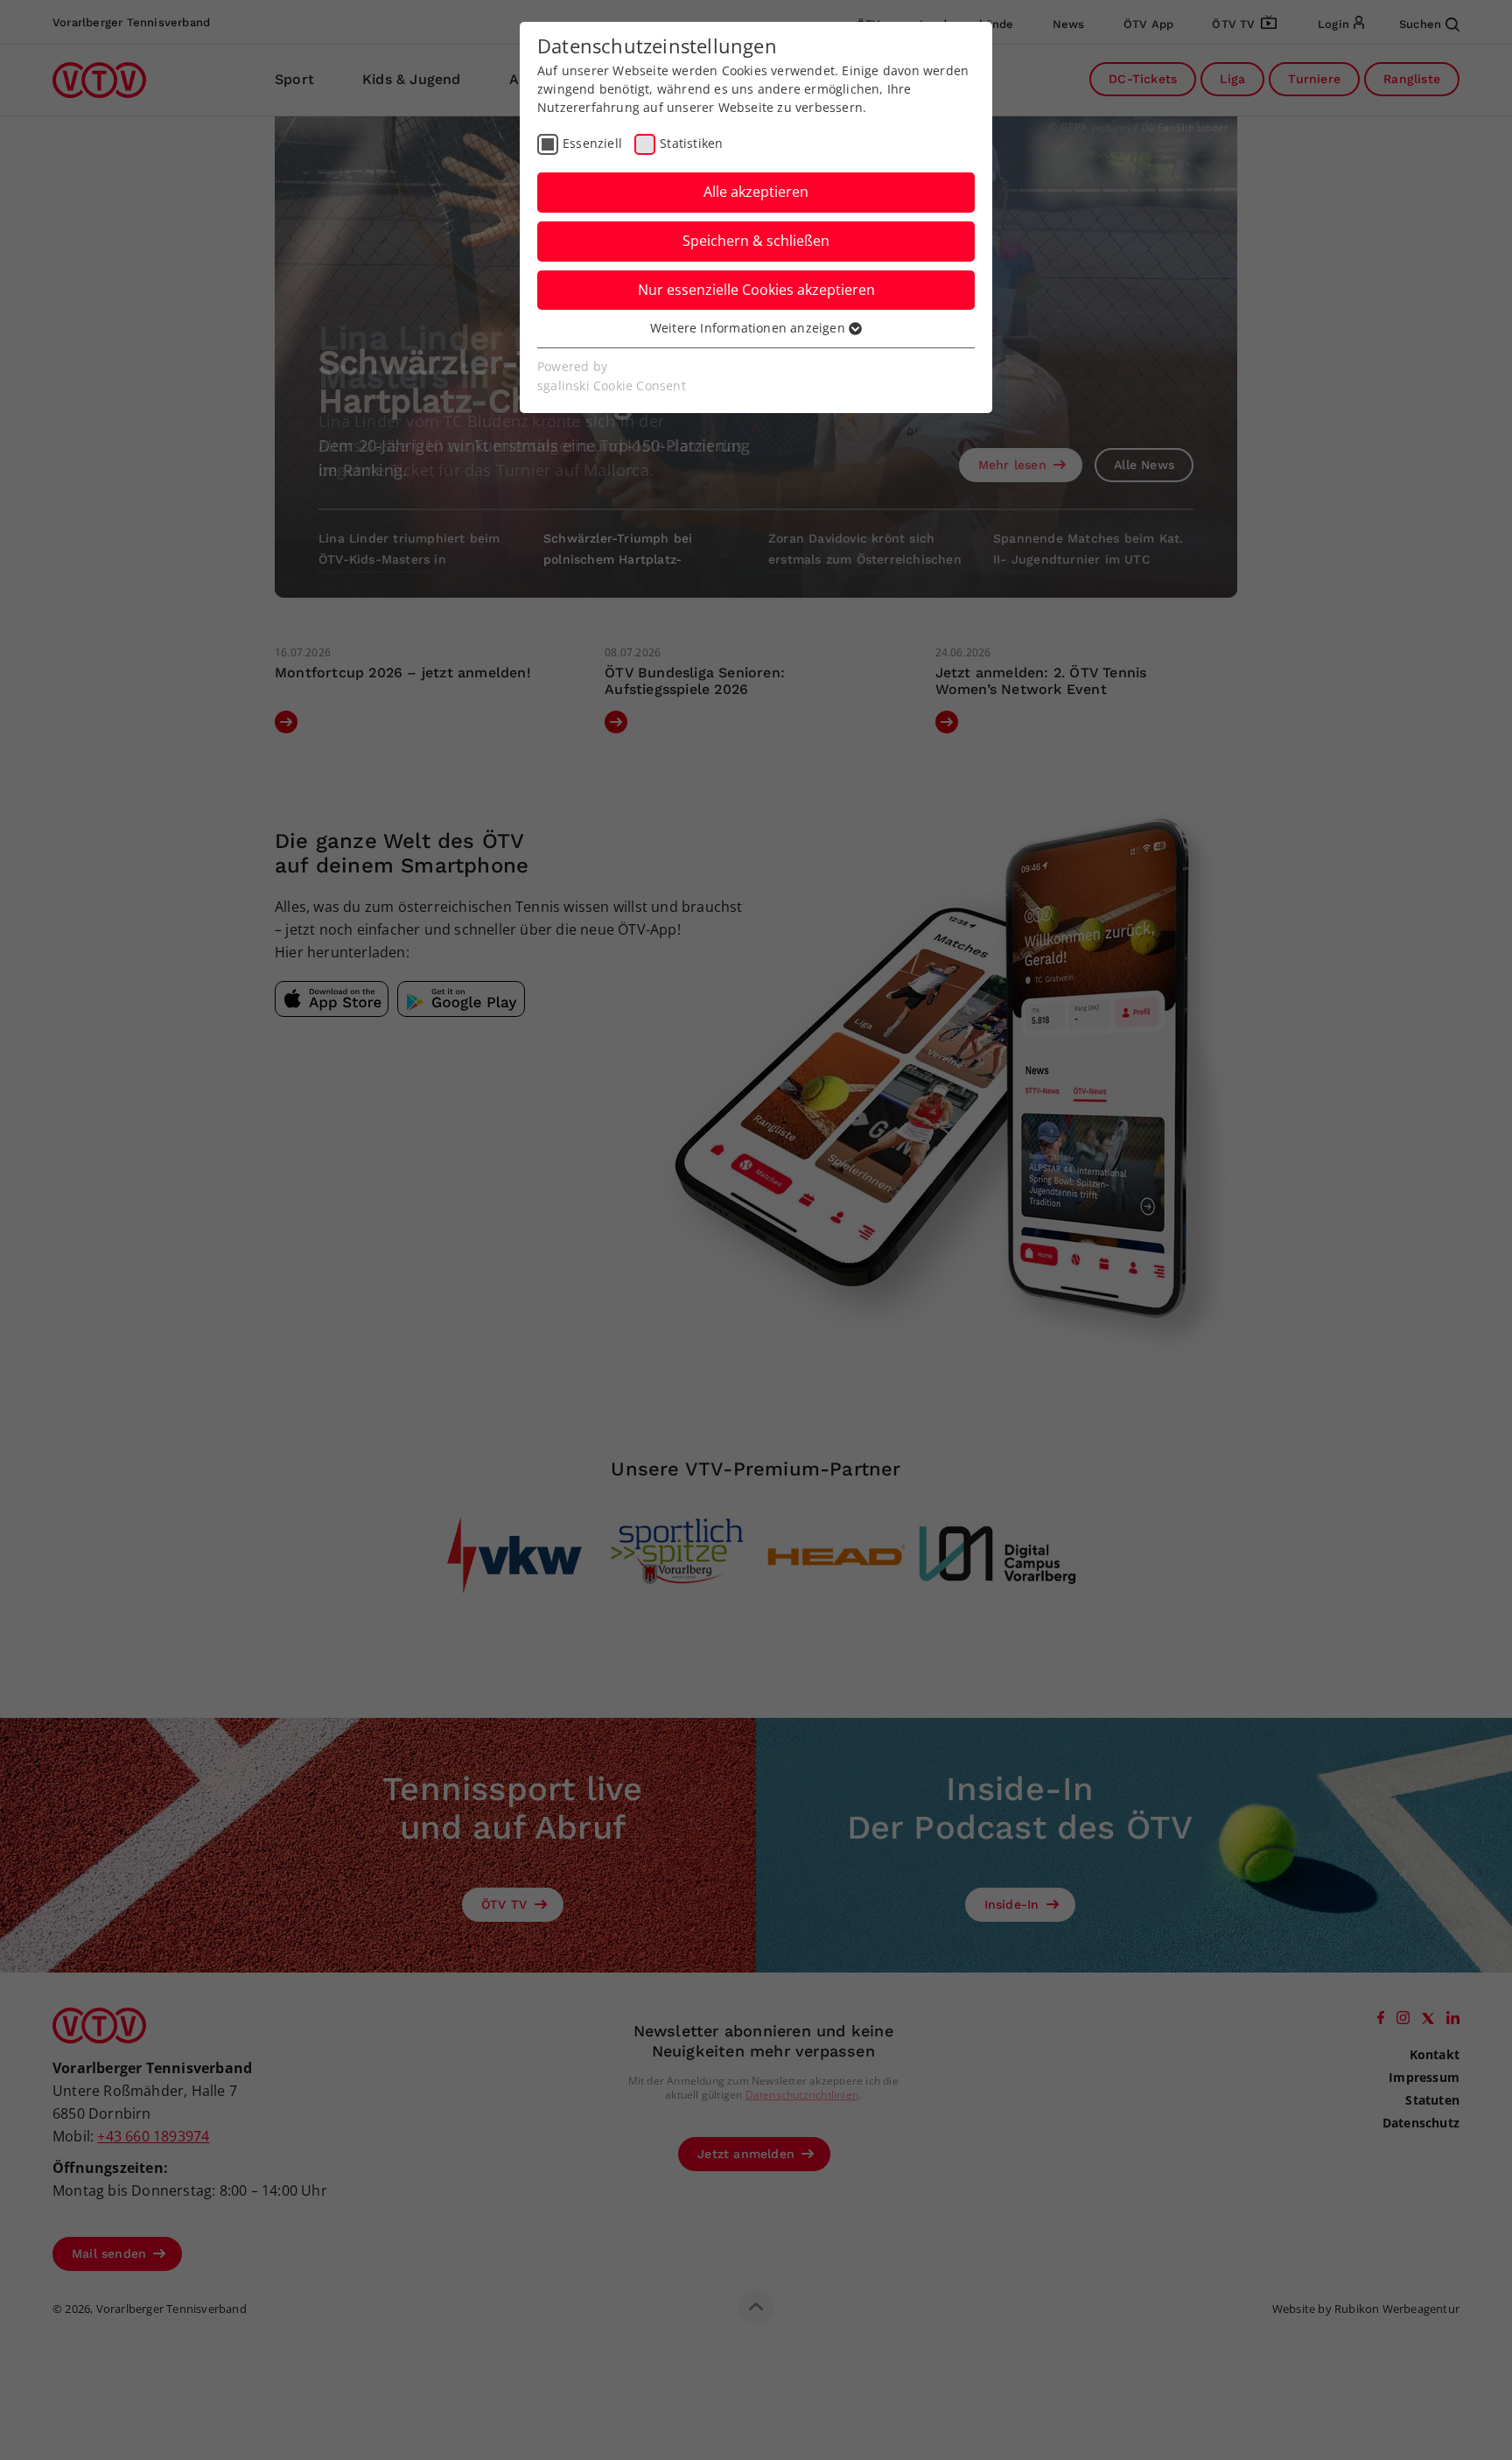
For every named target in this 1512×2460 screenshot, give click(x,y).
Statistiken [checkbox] (691, 143)
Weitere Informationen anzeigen (749, 328)
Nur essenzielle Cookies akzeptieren (756, 290)
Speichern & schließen (756, 241)
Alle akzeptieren (756, 192)
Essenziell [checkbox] (592, 143)
